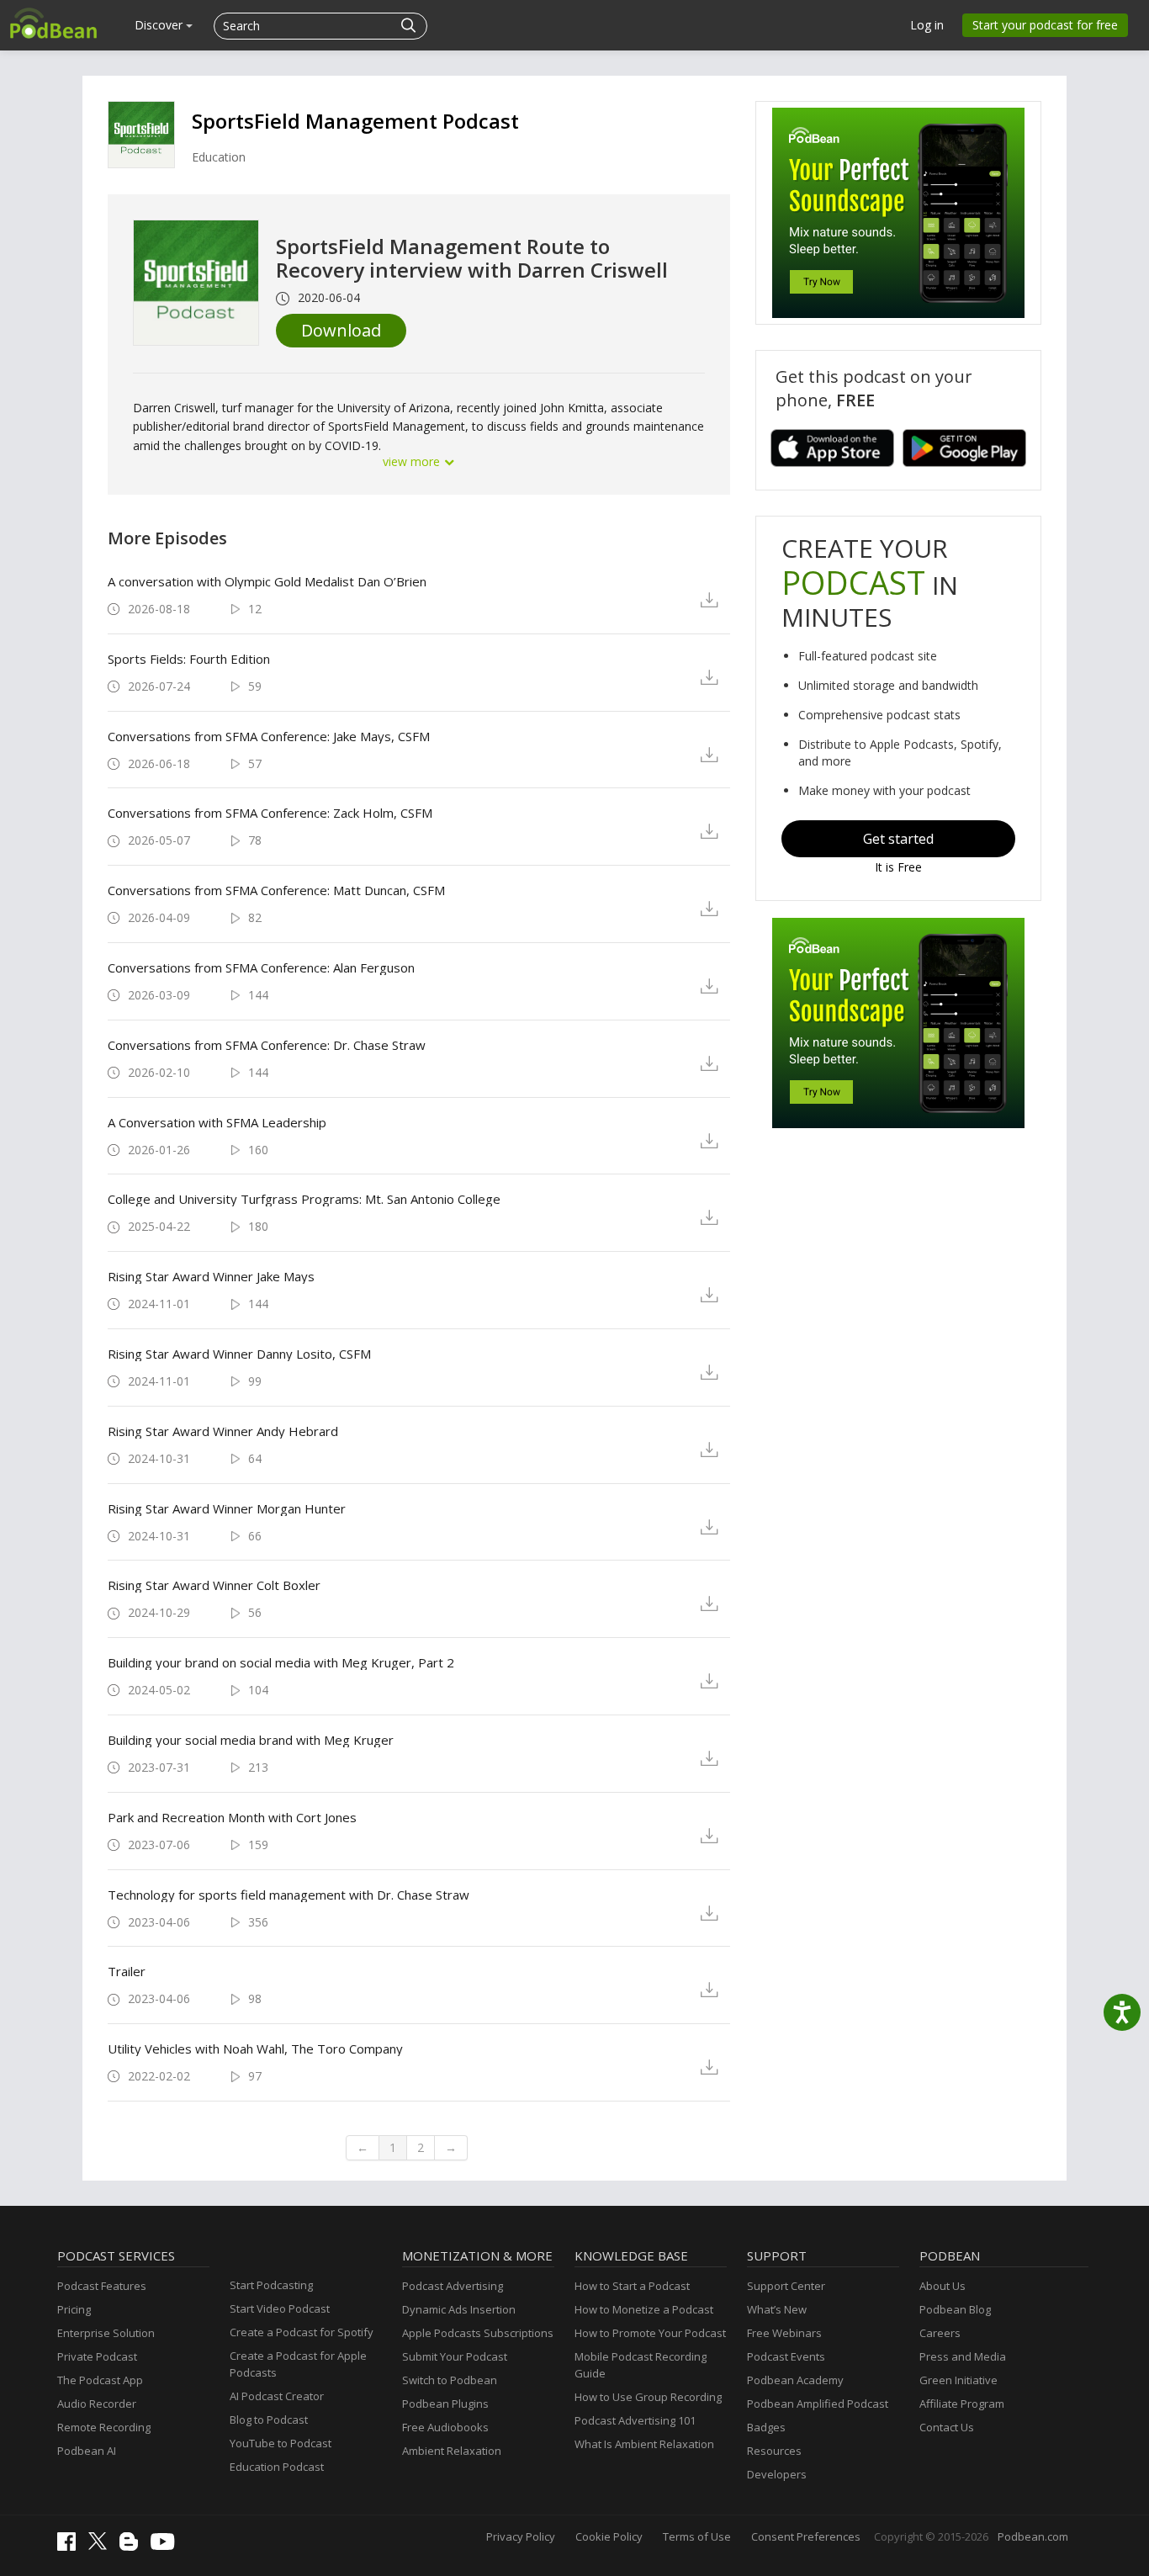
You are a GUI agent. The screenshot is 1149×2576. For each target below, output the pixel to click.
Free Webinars (784, 2333)
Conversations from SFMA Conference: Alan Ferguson (261, 967)
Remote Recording (104, 2427)
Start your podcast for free (1045, 25)
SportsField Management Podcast (355, 121)
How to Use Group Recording (648, 2397)
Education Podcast (277, 2467)
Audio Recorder (97, 2404)
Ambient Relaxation (452, 2451)
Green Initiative (958, 2380)
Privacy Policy (521, 2536)
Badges (766, 2427)
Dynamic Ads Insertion (459, 2309)
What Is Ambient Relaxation (644, 2444)
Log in (927, 25)
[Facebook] (71, 2547)
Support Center (786, 2286)
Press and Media (963, 2356)
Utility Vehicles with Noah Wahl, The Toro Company (255, 2049)
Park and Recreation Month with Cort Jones (232, 1817)
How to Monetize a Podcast (644, 2309)
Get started (898, 839)
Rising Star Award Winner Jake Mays (211, 1276)
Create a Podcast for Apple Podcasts (298, 2364)
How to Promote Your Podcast (650, 2333)
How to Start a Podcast (632, 2286)
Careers (940, 2333)
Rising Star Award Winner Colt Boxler (214, 1585)
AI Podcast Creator (277, 2396)
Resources (774, 2451)
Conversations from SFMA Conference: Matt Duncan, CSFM (276, 890)
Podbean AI (87, 2451)
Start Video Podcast (280, 2308)
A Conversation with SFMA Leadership (217, 1122)
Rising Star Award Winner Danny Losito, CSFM (239, 1354)
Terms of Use (697, 2536)
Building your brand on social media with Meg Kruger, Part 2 (281, 1662)
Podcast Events (786, 2356)
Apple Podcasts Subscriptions (478, 2333)
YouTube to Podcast (281, 2443)
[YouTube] (167, 2546)
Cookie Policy (609, 2536)
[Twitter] (102, 2546)
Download (341, 330)
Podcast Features (102, 2286)
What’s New (777, 2309)
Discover (160, 25)
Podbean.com (1033, 2536)
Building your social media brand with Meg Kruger (251, 1740)
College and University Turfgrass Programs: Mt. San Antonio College (304, 1199)
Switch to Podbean (450, 2380)
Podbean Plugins (445, 2404)
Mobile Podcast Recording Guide (641, 2365)
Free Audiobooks (445, 2427)
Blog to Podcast (269, 2420)
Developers (777, 2474)
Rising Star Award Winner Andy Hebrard (223, 1431)
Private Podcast (97, 2356)
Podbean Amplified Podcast (818, 2404)
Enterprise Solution (106, 2333)
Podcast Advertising (453, 2286)
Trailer (127, 1971)
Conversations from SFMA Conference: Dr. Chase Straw (267, 1045)
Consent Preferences (806, 2536)
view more (413, 461)
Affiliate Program (962, 2404)
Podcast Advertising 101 (635, 2420)
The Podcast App (100, 2380)
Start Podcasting (271, 2285)
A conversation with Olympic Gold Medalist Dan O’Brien (267, 581)
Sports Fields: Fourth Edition (189, 659)
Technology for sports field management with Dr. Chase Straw (289, 1895)
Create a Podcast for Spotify (302, 2332)
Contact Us (947, 2427)
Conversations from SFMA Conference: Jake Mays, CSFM (269, 736)
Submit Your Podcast (455, 2356)
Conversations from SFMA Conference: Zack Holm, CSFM (270, 813)
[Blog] (133, 2547)
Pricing (74, 2309)
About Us (942, 2286)
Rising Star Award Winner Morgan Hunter (227, 1508)
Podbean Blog (955, 2309)
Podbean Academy (795, 2380)
